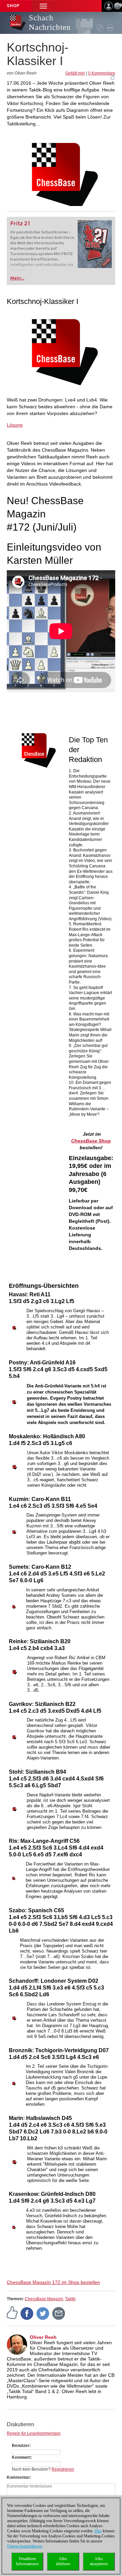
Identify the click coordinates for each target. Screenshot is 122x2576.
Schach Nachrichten (50, 23)
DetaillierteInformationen (27, 2561)
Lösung (15, 425)
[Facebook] (27, 2313)
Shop (13, 6)
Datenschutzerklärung (25, 2546)
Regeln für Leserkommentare (34, 2433)
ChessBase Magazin (44, 2299)
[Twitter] (43, 2313)
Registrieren (63, 2469)
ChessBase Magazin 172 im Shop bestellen (53, 2282)
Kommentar (18, 2477)
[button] (43, 6)
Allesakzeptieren (99, 2561)
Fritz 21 (20, 223)
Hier (98, 2531)
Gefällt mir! (75, 73)
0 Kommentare (102, 73)
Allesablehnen (63, 2561)
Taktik (70, 2299)
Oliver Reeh (43, 2337)
